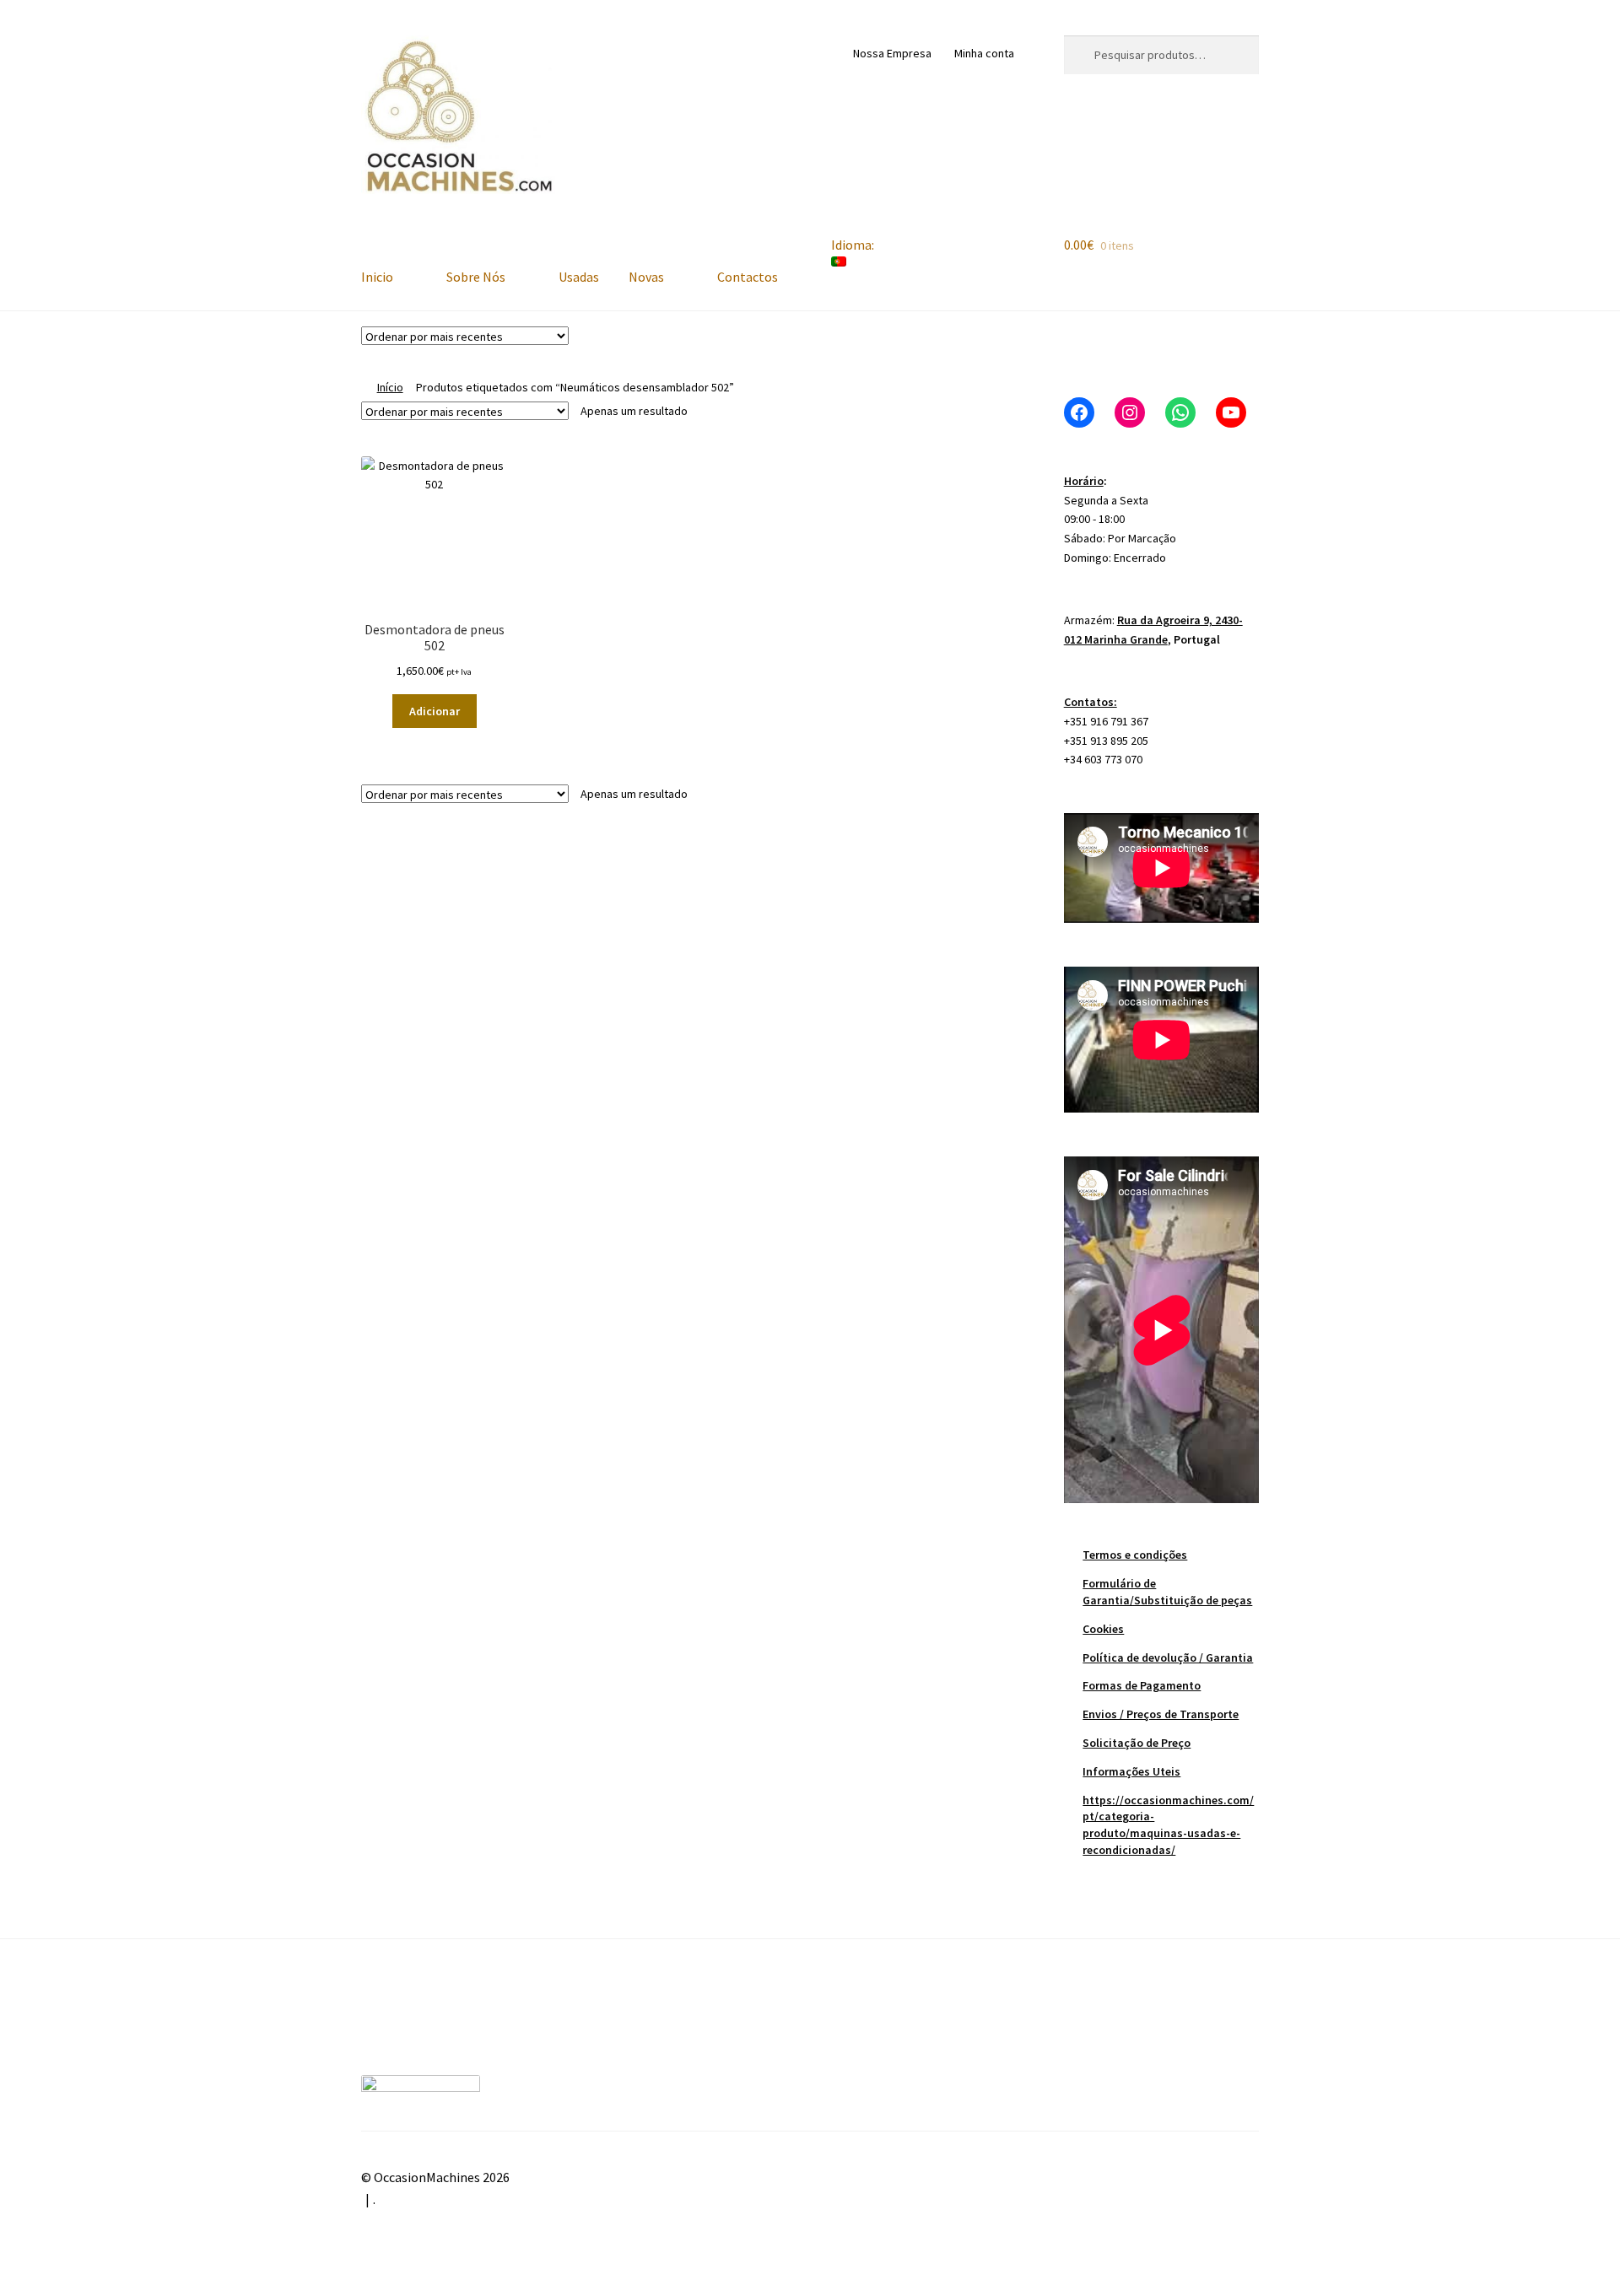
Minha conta (984, 53)
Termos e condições (1135, 1555)
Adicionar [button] (435, 711)
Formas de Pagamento (1142, 1685)
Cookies (1103, 1629)
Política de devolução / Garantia (1168, 1657)
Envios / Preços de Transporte (1161, 1714)
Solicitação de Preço (1137, 1743)
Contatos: (1091, 702)
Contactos (748, 277)
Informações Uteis (1131, 1771)
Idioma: (854, 245)
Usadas (579, 277)
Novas (646, 277)
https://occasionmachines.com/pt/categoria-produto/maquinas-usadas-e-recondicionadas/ (1168, 1825)
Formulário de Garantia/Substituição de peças (1167, 1592)
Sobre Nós (476, 277)
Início (390, 387)
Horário (1084, 481)
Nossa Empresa (892, 53)
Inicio (377, 277)
